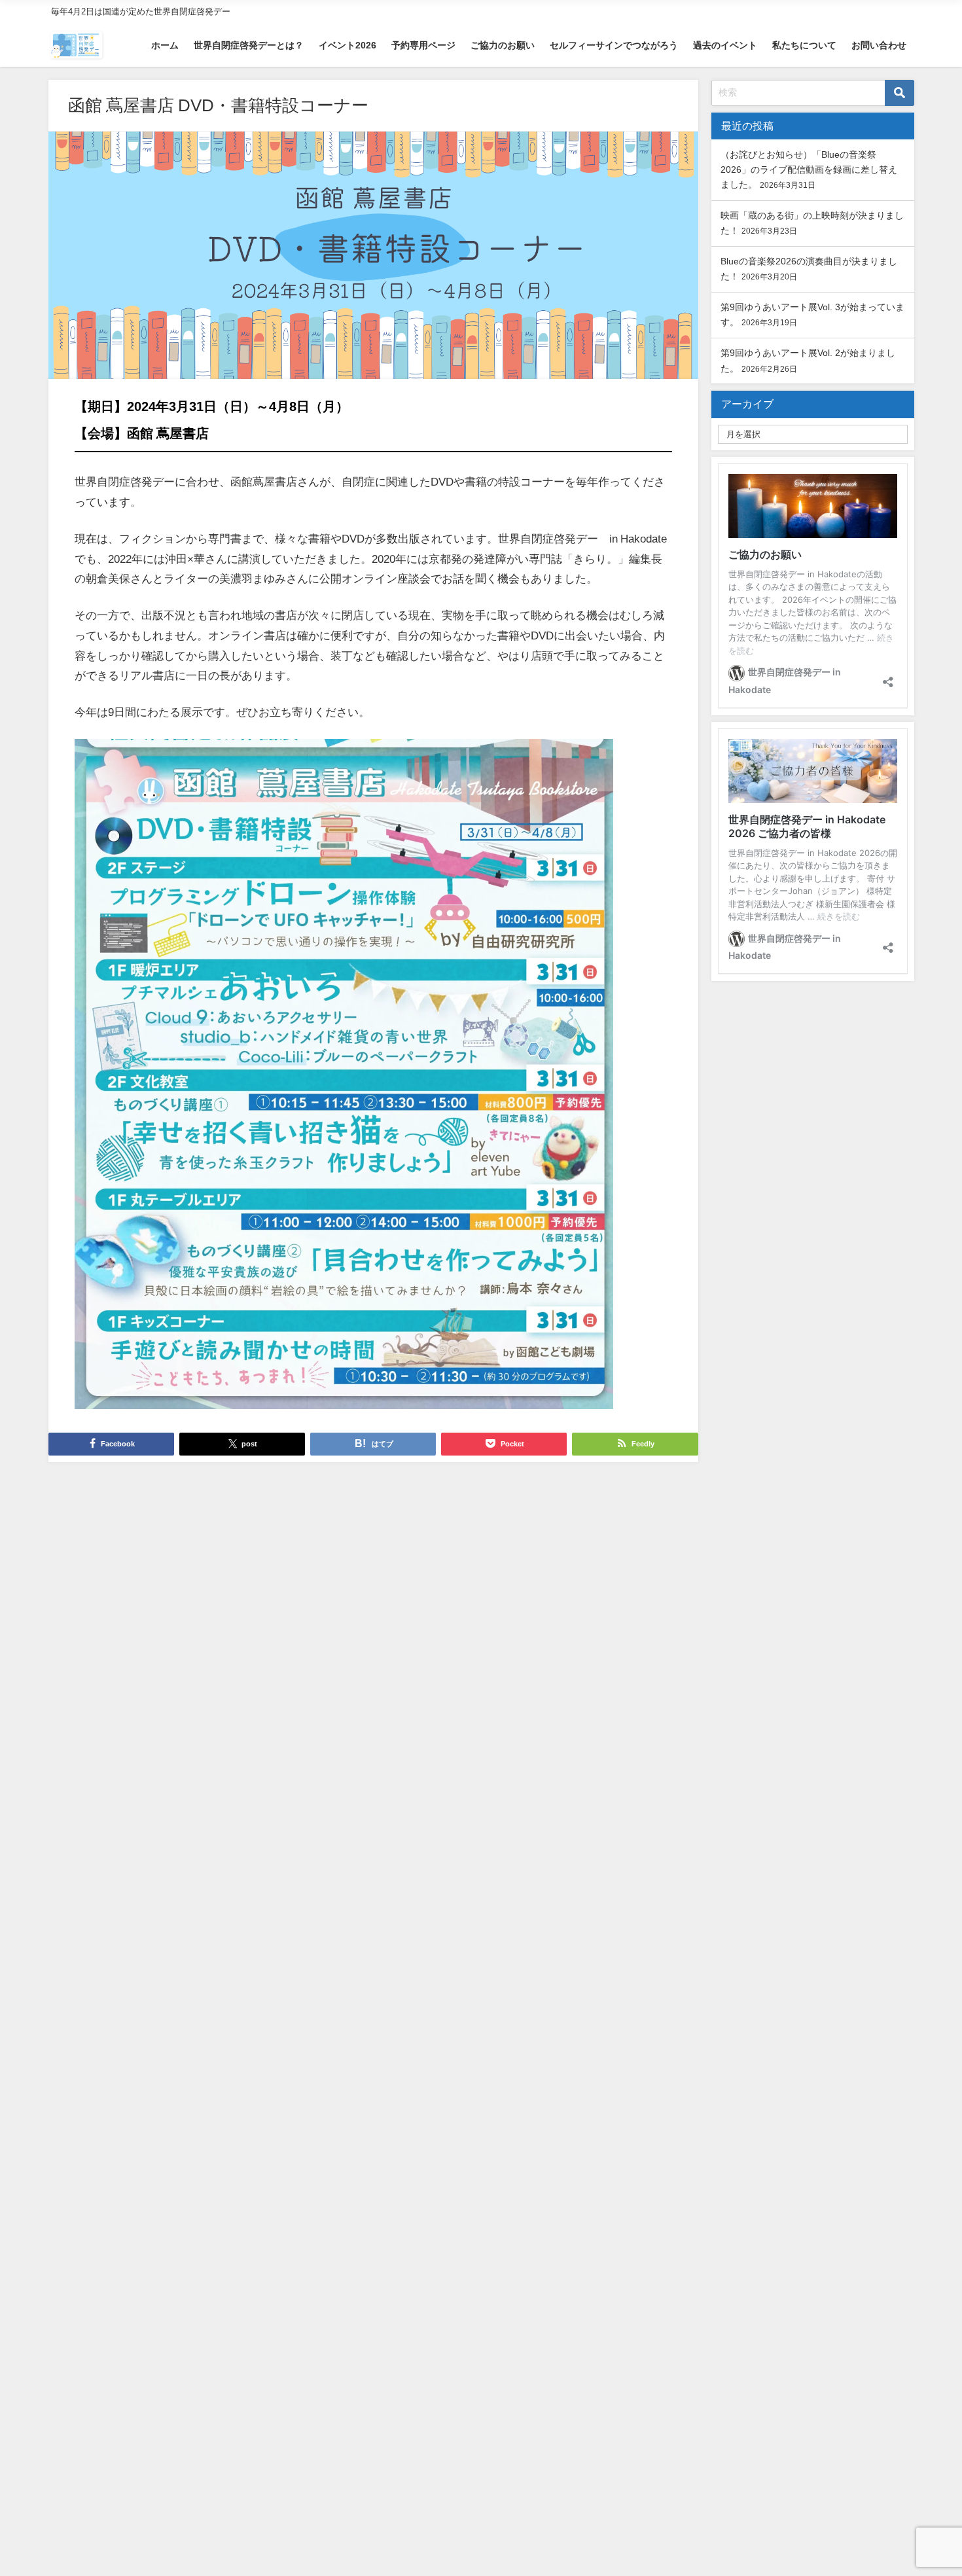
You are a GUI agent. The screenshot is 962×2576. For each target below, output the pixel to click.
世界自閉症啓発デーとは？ (249, 45)
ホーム (165, 45)
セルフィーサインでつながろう (614, 45)
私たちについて (804, 45)
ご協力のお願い (503, 45)
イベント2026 (347, 45)
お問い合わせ (879, 45)
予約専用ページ (423, 45)
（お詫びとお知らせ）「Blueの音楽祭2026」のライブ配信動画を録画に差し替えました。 (809, 170)
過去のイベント (725, 45)
